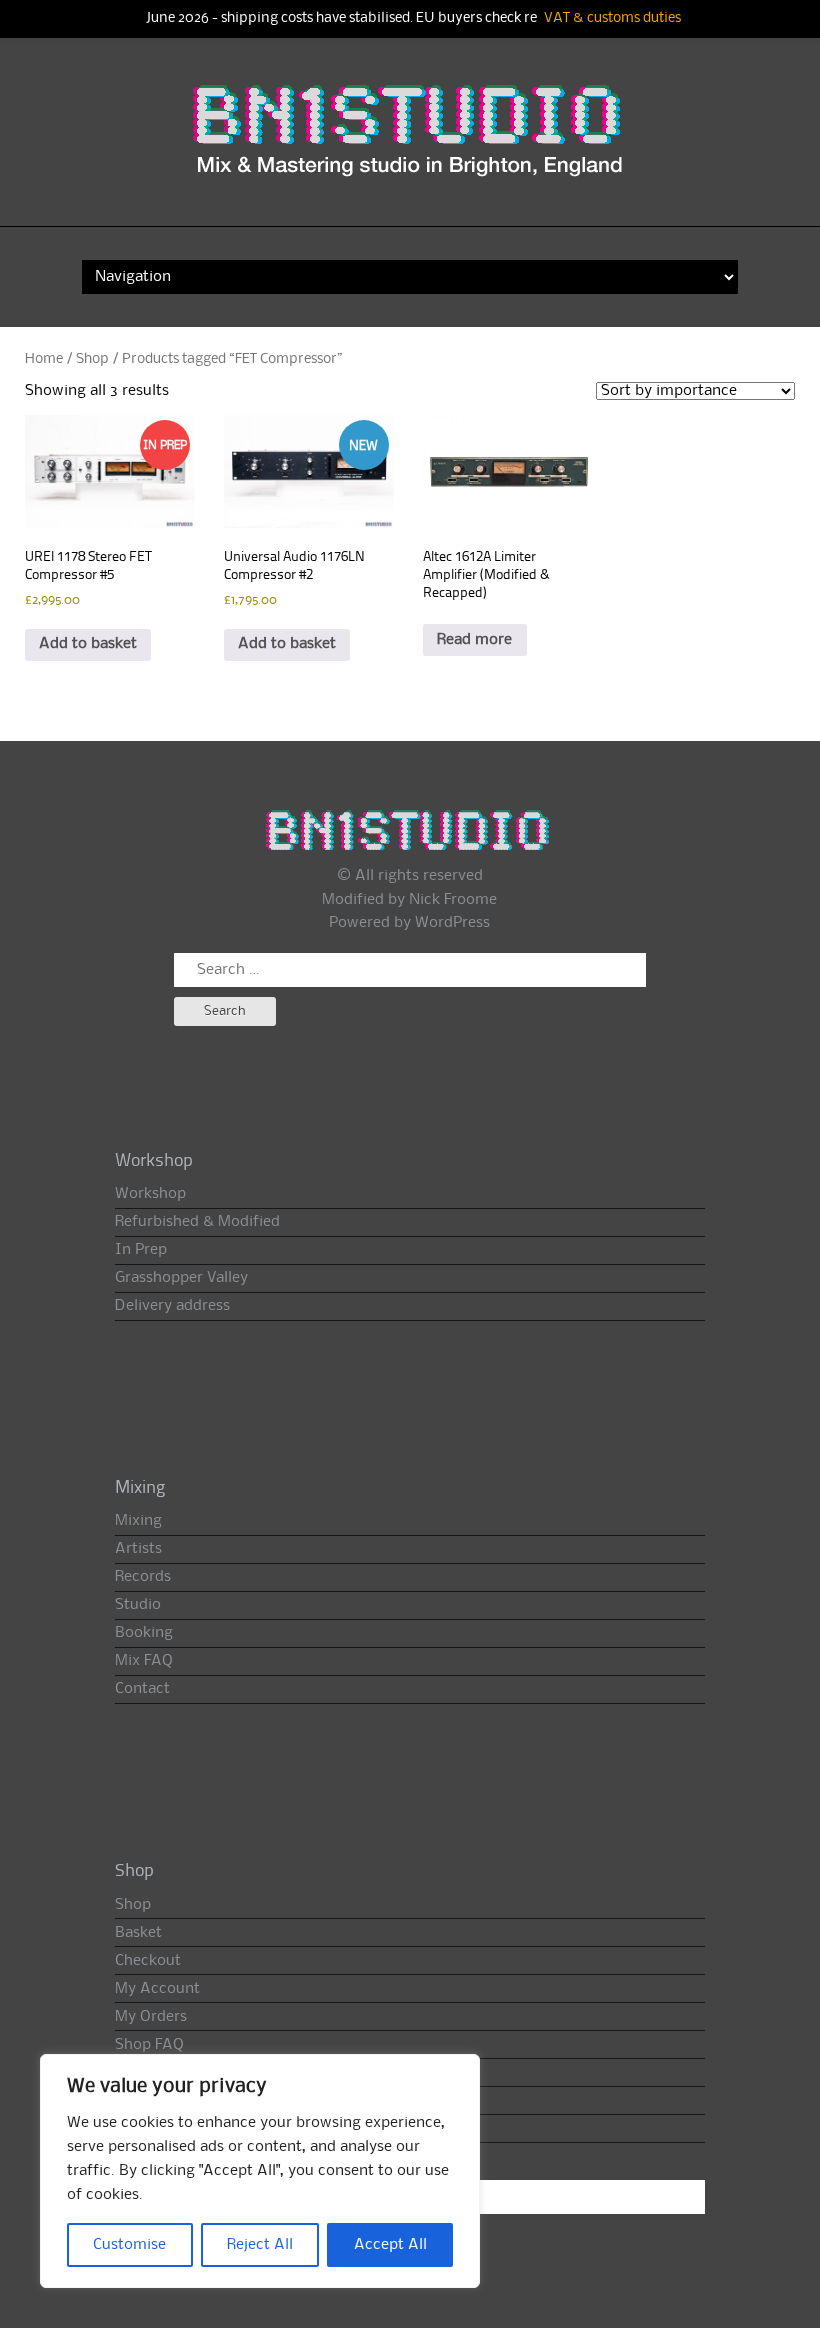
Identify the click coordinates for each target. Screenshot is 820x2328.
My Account (157, 1989)
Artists (138, 1549)
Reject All (260, 2245)
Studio (138, 1605)
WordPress (452, 923)
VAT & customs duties (612, 18)
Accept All (390, 2245)
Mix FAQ (144, 1661)
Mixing (138, 1521)
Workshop (150, 1194)
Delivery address (172, 1306)
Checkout (148, 1961)
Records (143, 1577)
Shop (92, 359)
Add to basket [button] (88, 644)
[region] (260, 2171)
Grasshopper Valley (181, 1278)
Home (44, 359)
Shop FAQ (149, 2045)
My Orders (151, 2017)
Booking (144, 1633)
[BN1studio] (410, 145)
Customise (129, 2245)
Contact (142, 1689)
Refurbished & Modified (197, 1222)
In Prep (141, 1250)
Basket (138, 1933)
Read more (474, 640)
